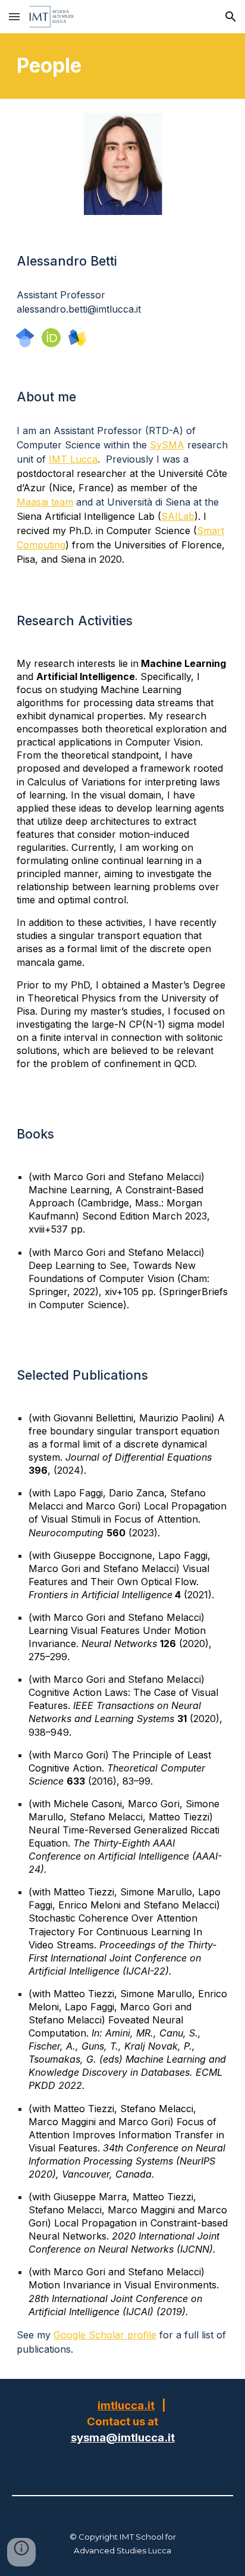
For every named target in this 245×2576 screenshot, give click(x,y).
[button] (14, 16)
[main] (122, 66)
